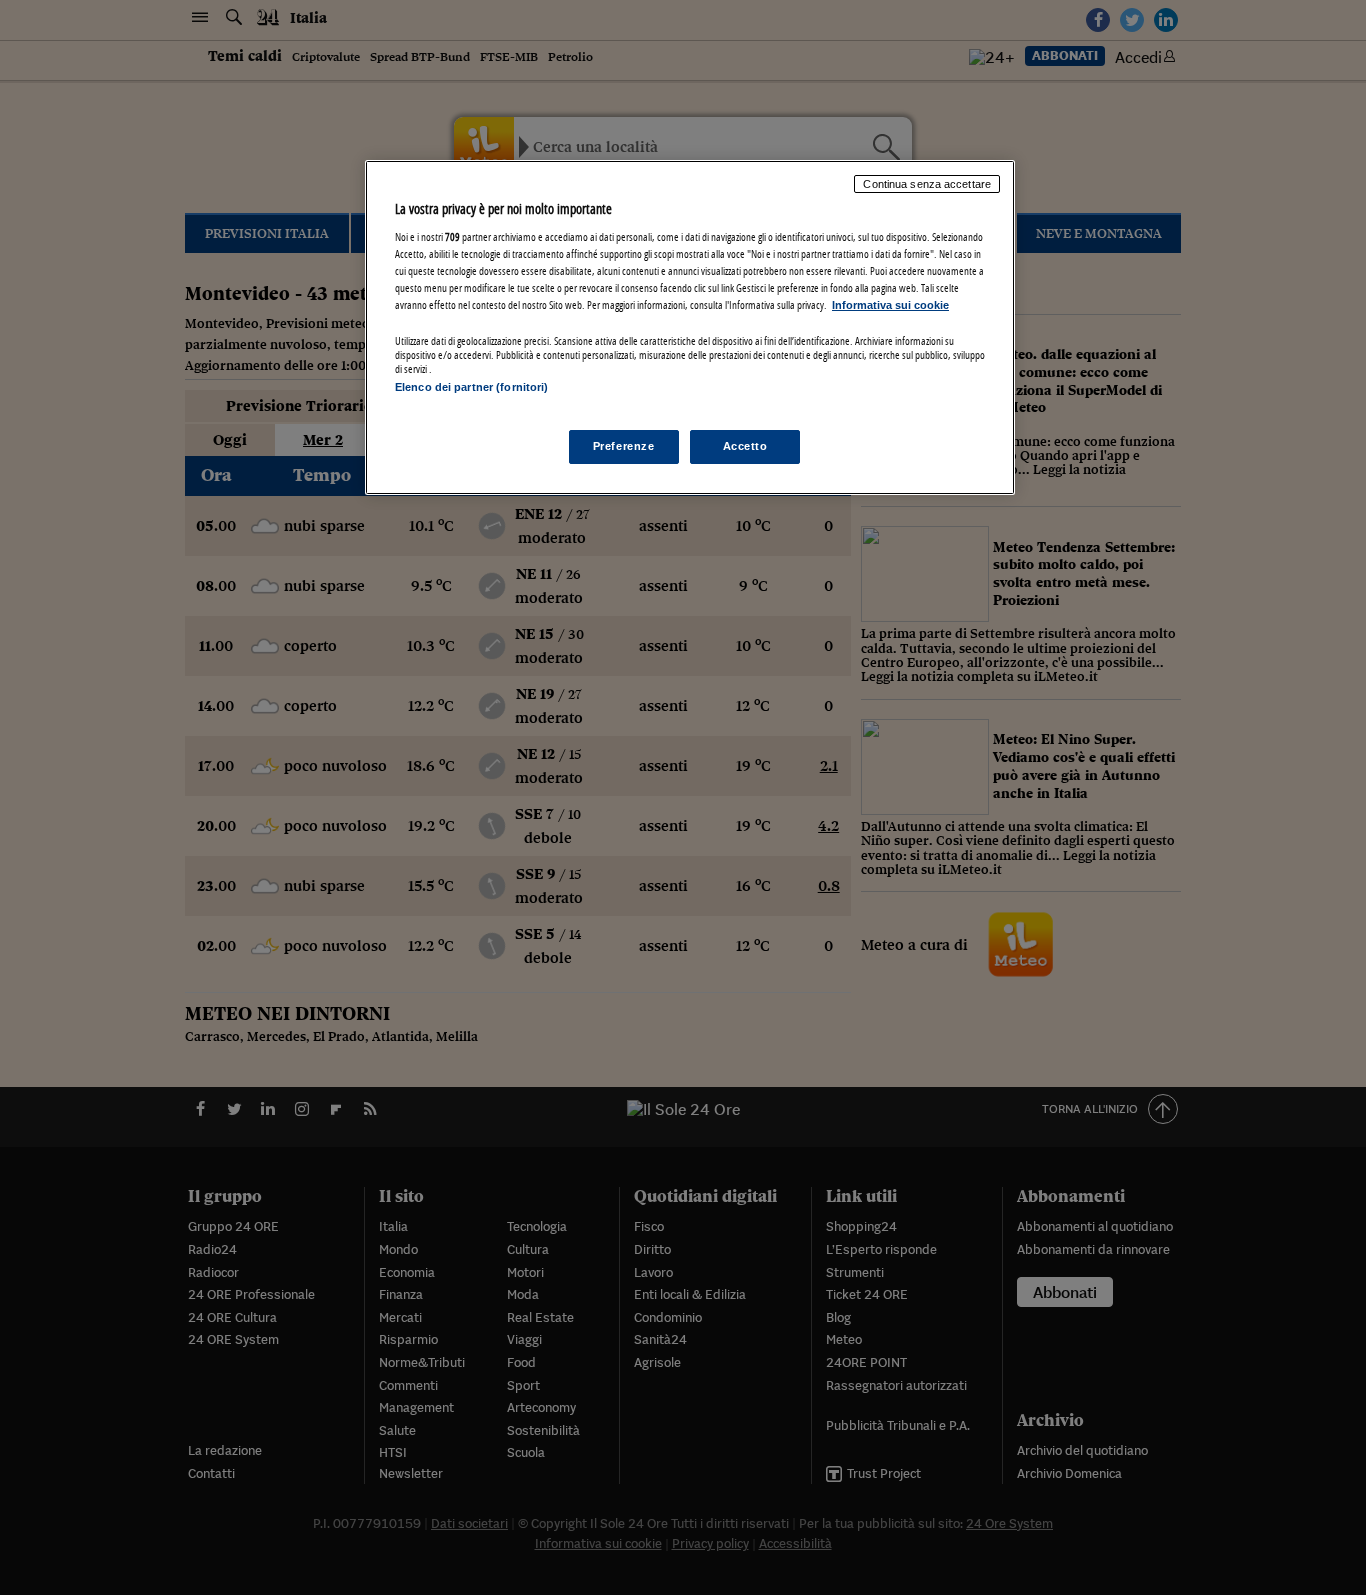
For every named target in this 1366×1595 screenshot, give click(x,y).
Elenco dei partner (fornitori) (471, 387)
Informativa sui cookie (890, 305)
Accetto (745, 446)
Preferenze (624, 446)
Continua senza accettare (927, 184)
